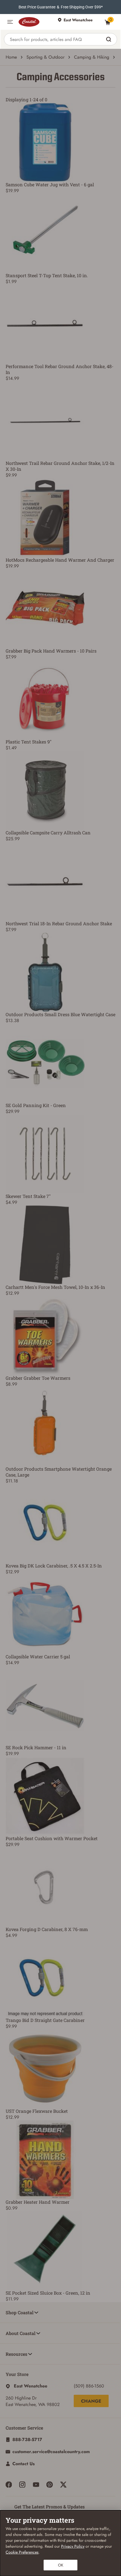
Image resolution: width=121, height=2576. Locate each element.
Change (91, 2401)
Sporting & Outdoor (45, 57)
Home (11, 57)
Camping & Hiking (92, 57)
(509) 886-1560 (89, 2386)
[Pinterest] (50, 2485)
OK (61, 2565)
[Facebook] (9, 2485)
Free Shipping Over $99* (82, 7)
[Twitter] (63, 2485)
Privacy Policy (73, 2546)
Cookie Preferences (22, 2552)
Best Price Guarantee (37, 7)
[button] (10, 22)
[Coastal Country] (35, 22)
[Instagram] (22, 2485)
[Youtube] (36, 2485)
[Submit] (109, 39)
